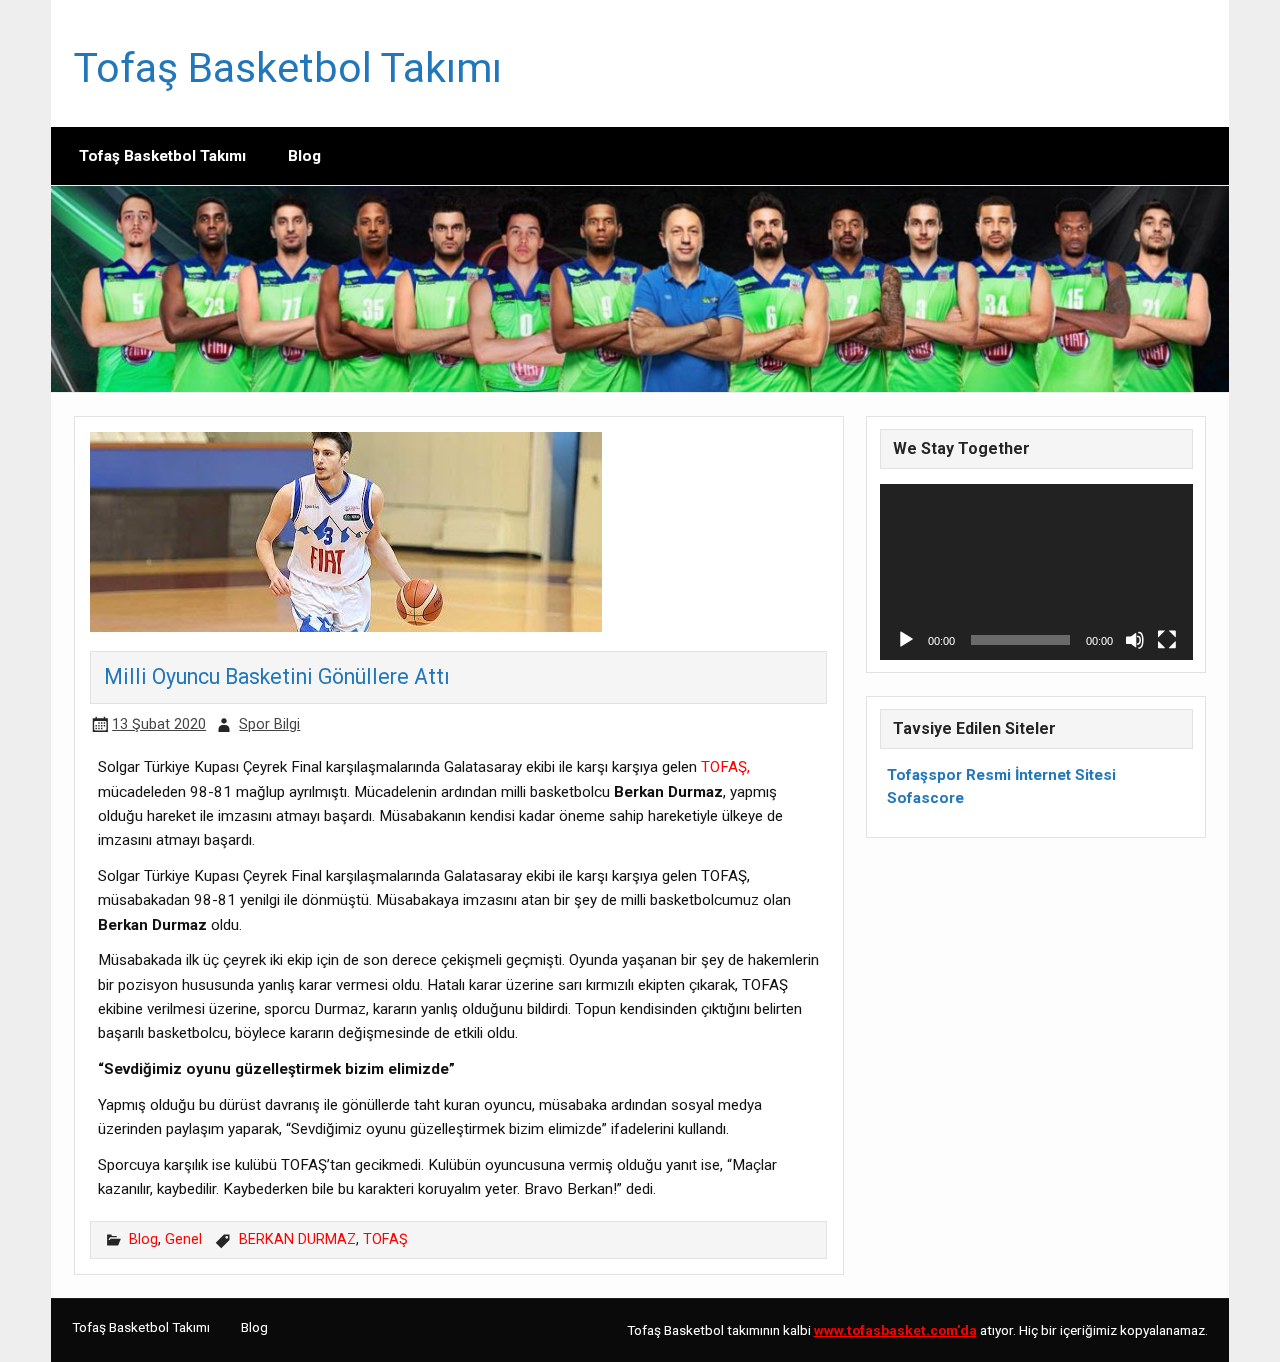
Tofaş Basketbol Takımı (288, 68)
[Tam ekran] (1167, 640)
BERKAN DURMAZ (297, 1239)
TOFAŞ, (725, 767)
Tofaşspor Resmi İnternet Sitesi (1001, 775)
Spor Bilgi (269, 724)
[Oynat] (906, 640)
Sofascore (925, 798)
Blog (304, 156)
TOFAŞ (385, 1239)
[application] (1036, 572)
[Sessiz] (1135, 640)
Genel (183, 1239)
